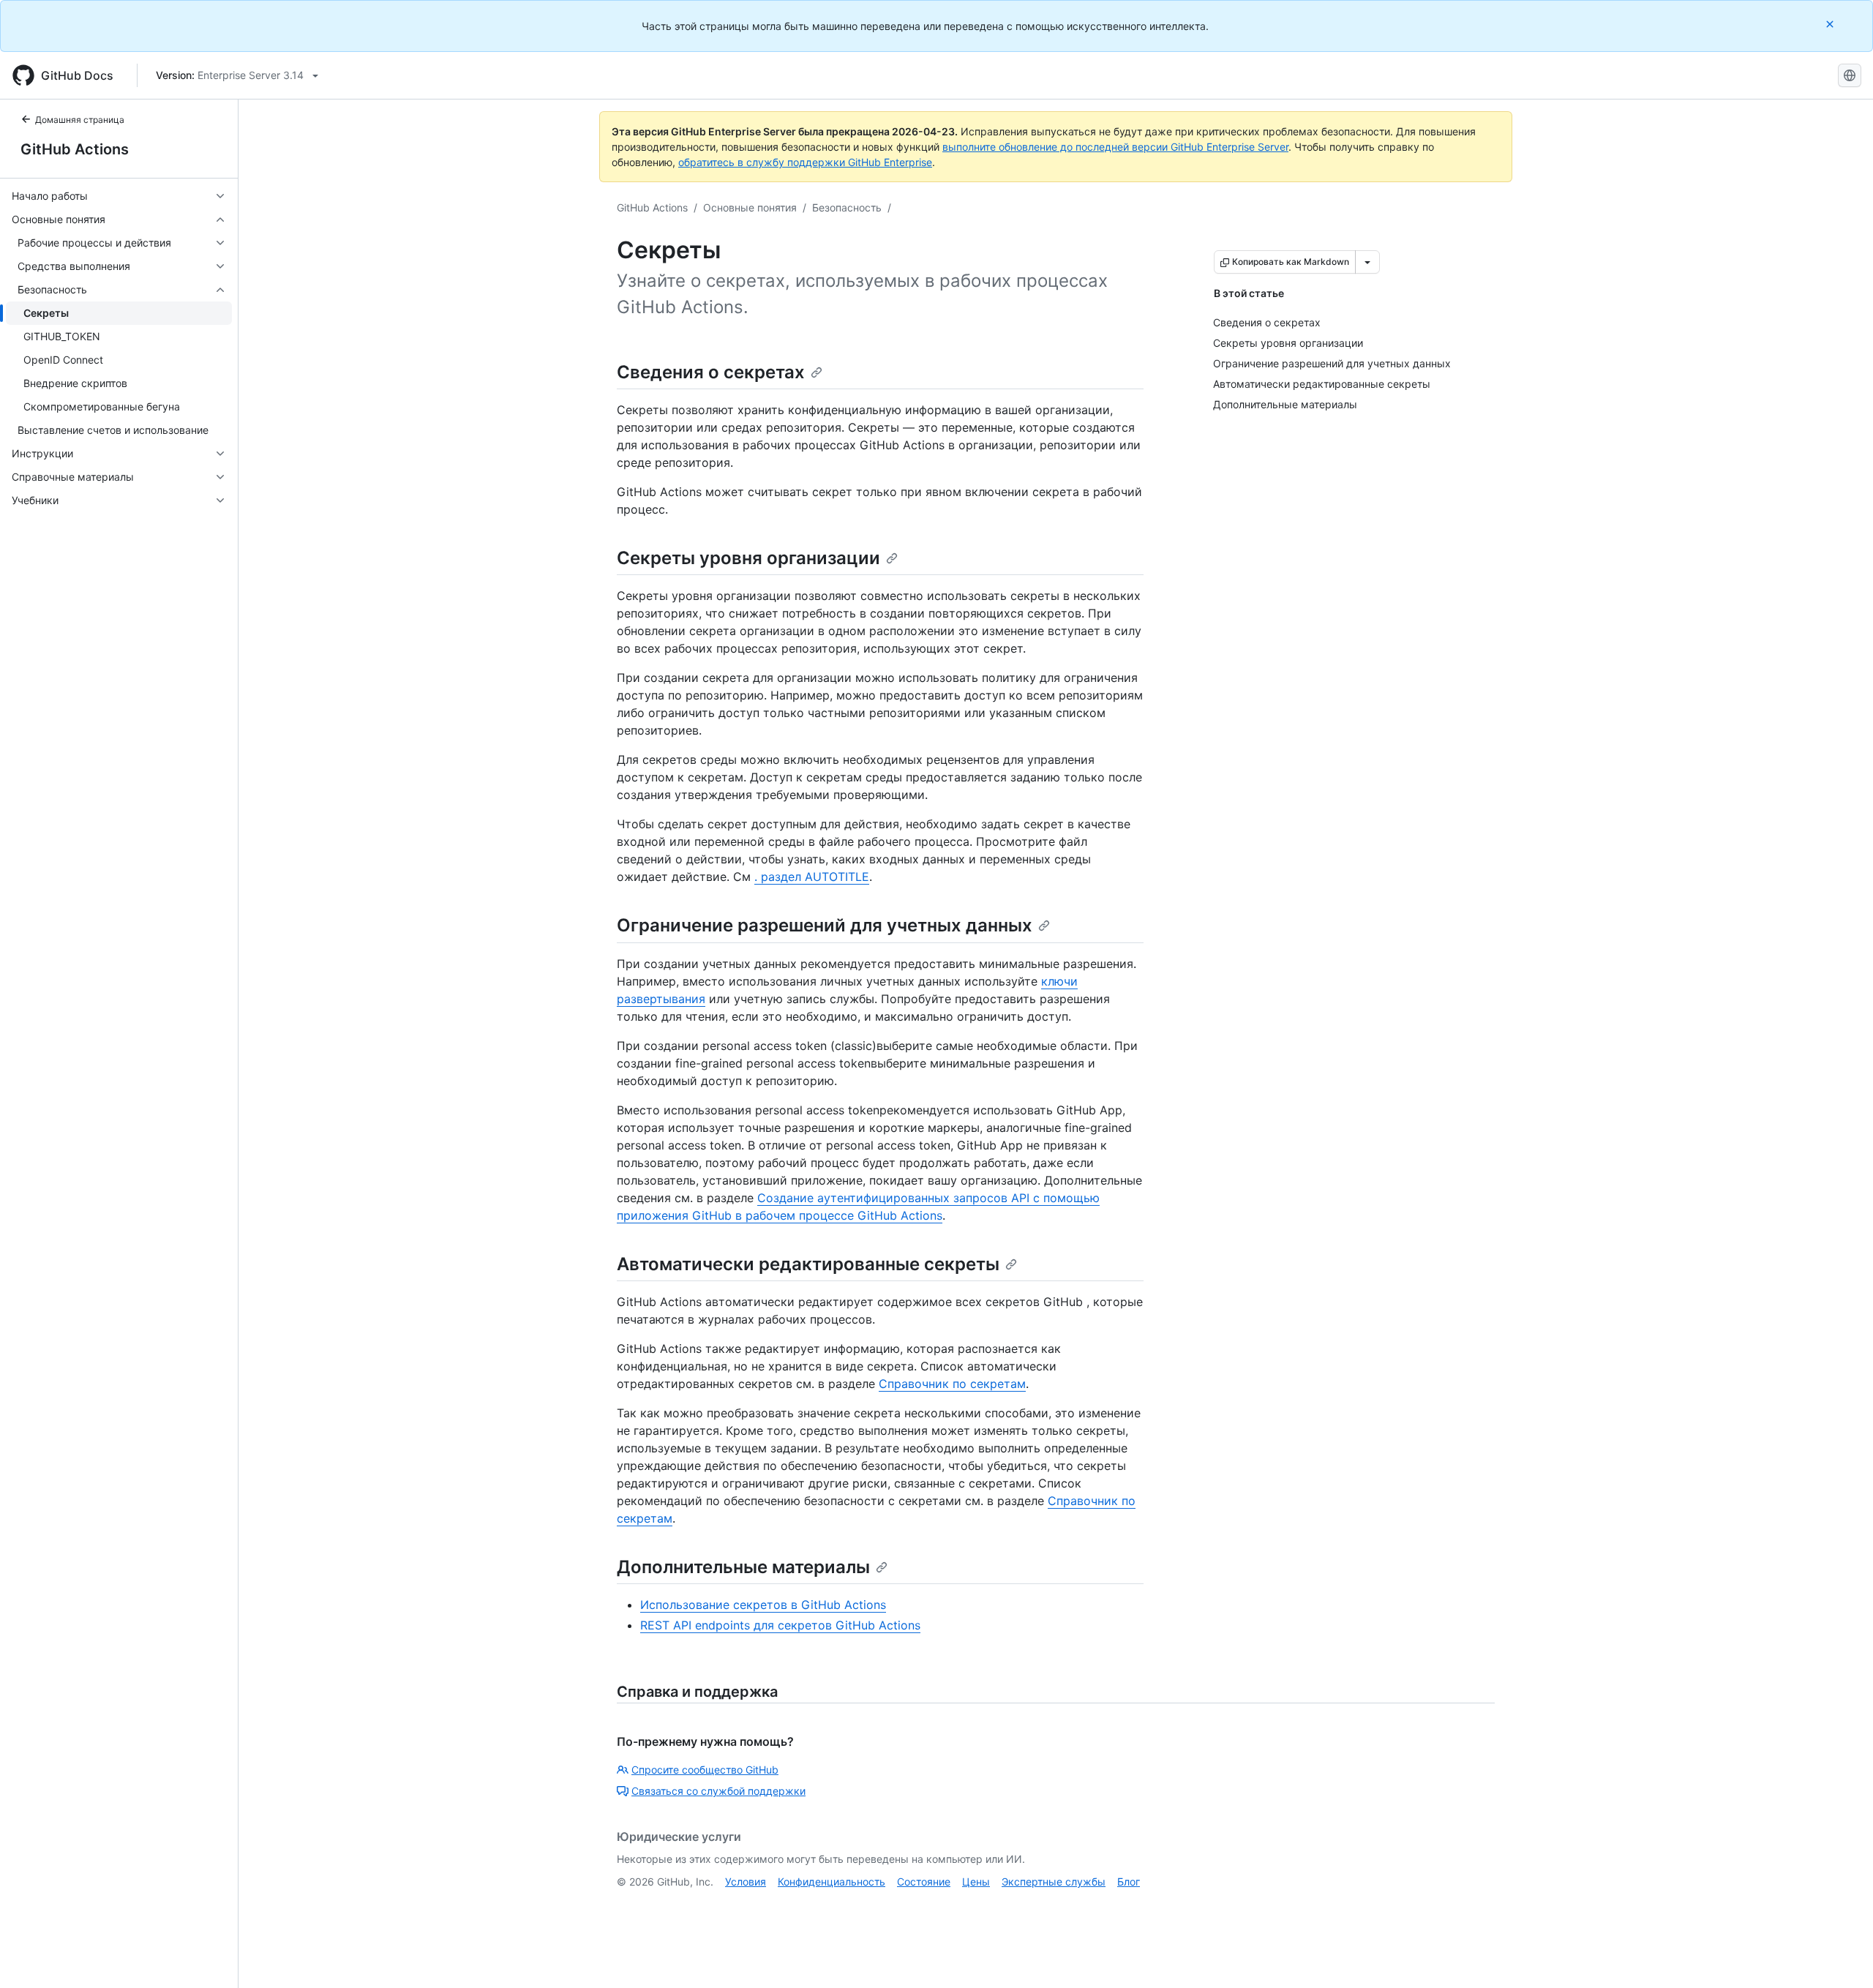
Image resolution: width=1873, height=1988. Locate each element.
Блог (1129, 1882)
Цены (976, 1882)
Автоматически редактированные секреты (808, 1264)
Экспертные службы (1054, 1882)
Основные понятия (750, 207)
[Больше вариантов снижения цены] (1367, 262)
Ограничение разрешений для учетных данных (825, 925)
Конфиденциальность (832, 1882)
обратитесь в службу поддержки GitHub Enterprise (805, 162)
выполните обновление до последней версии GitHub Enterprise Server (1115, 147)
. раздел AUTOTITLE (812, 877)
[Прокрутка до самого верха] (1841, 1956)
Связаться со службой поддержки (718, 1791)
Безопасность (847, 207)
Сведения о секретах (711, 372)
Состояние (924, 1882)
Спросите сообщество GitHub (705, 1770)
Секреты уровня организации (748, 558)
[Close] (1831, 24)
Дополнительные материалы (743, 1567)
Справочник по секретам (952, 1384)
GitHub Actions (75, 149)
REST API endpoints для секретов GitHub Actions (780, 1625)
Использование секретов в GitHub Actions (763, 1605)
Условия (746, 1882)
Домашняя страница (80, 120)
